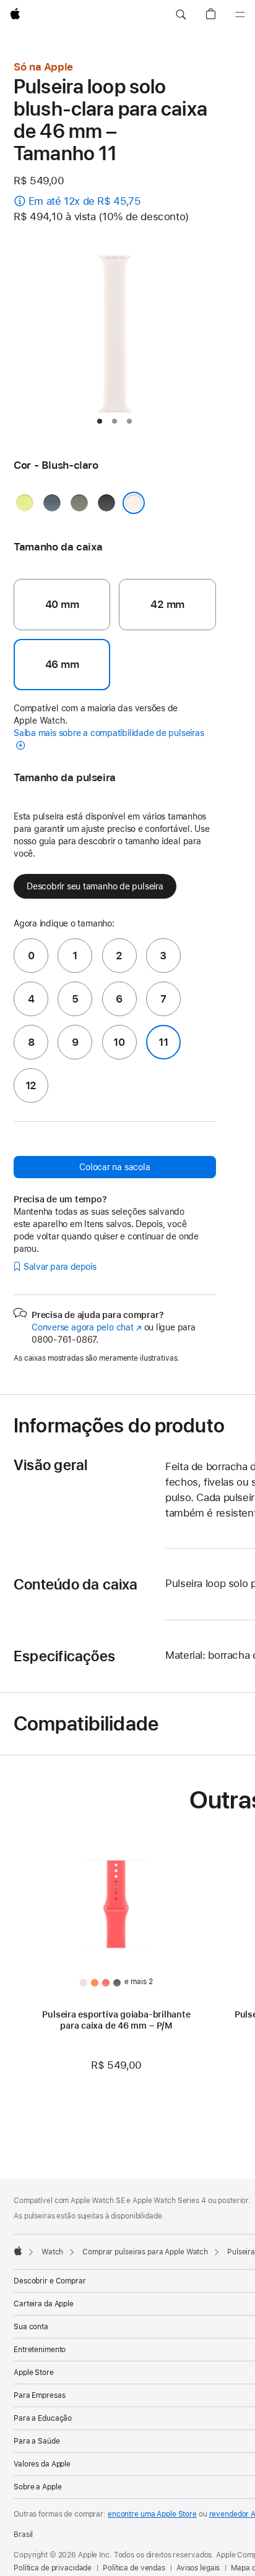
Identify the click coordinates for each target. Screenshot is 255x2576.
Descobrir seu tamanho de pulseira (95, 886)
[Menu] (240, 15)
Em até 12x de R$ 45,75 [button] (85, 201)
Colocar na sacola (115, 1167)
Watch (52, 2252)
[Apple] (18, 2251)
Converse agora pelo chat (87, 1327)
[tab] (100, 421)
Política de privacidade (53, 2568)
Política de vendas (134, 2568)
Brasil (23, 2535)
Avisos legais (198, 2568)
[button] (181, 15)
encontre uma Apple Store (152, 2514)
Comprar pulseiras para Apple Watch (145, 2252)
